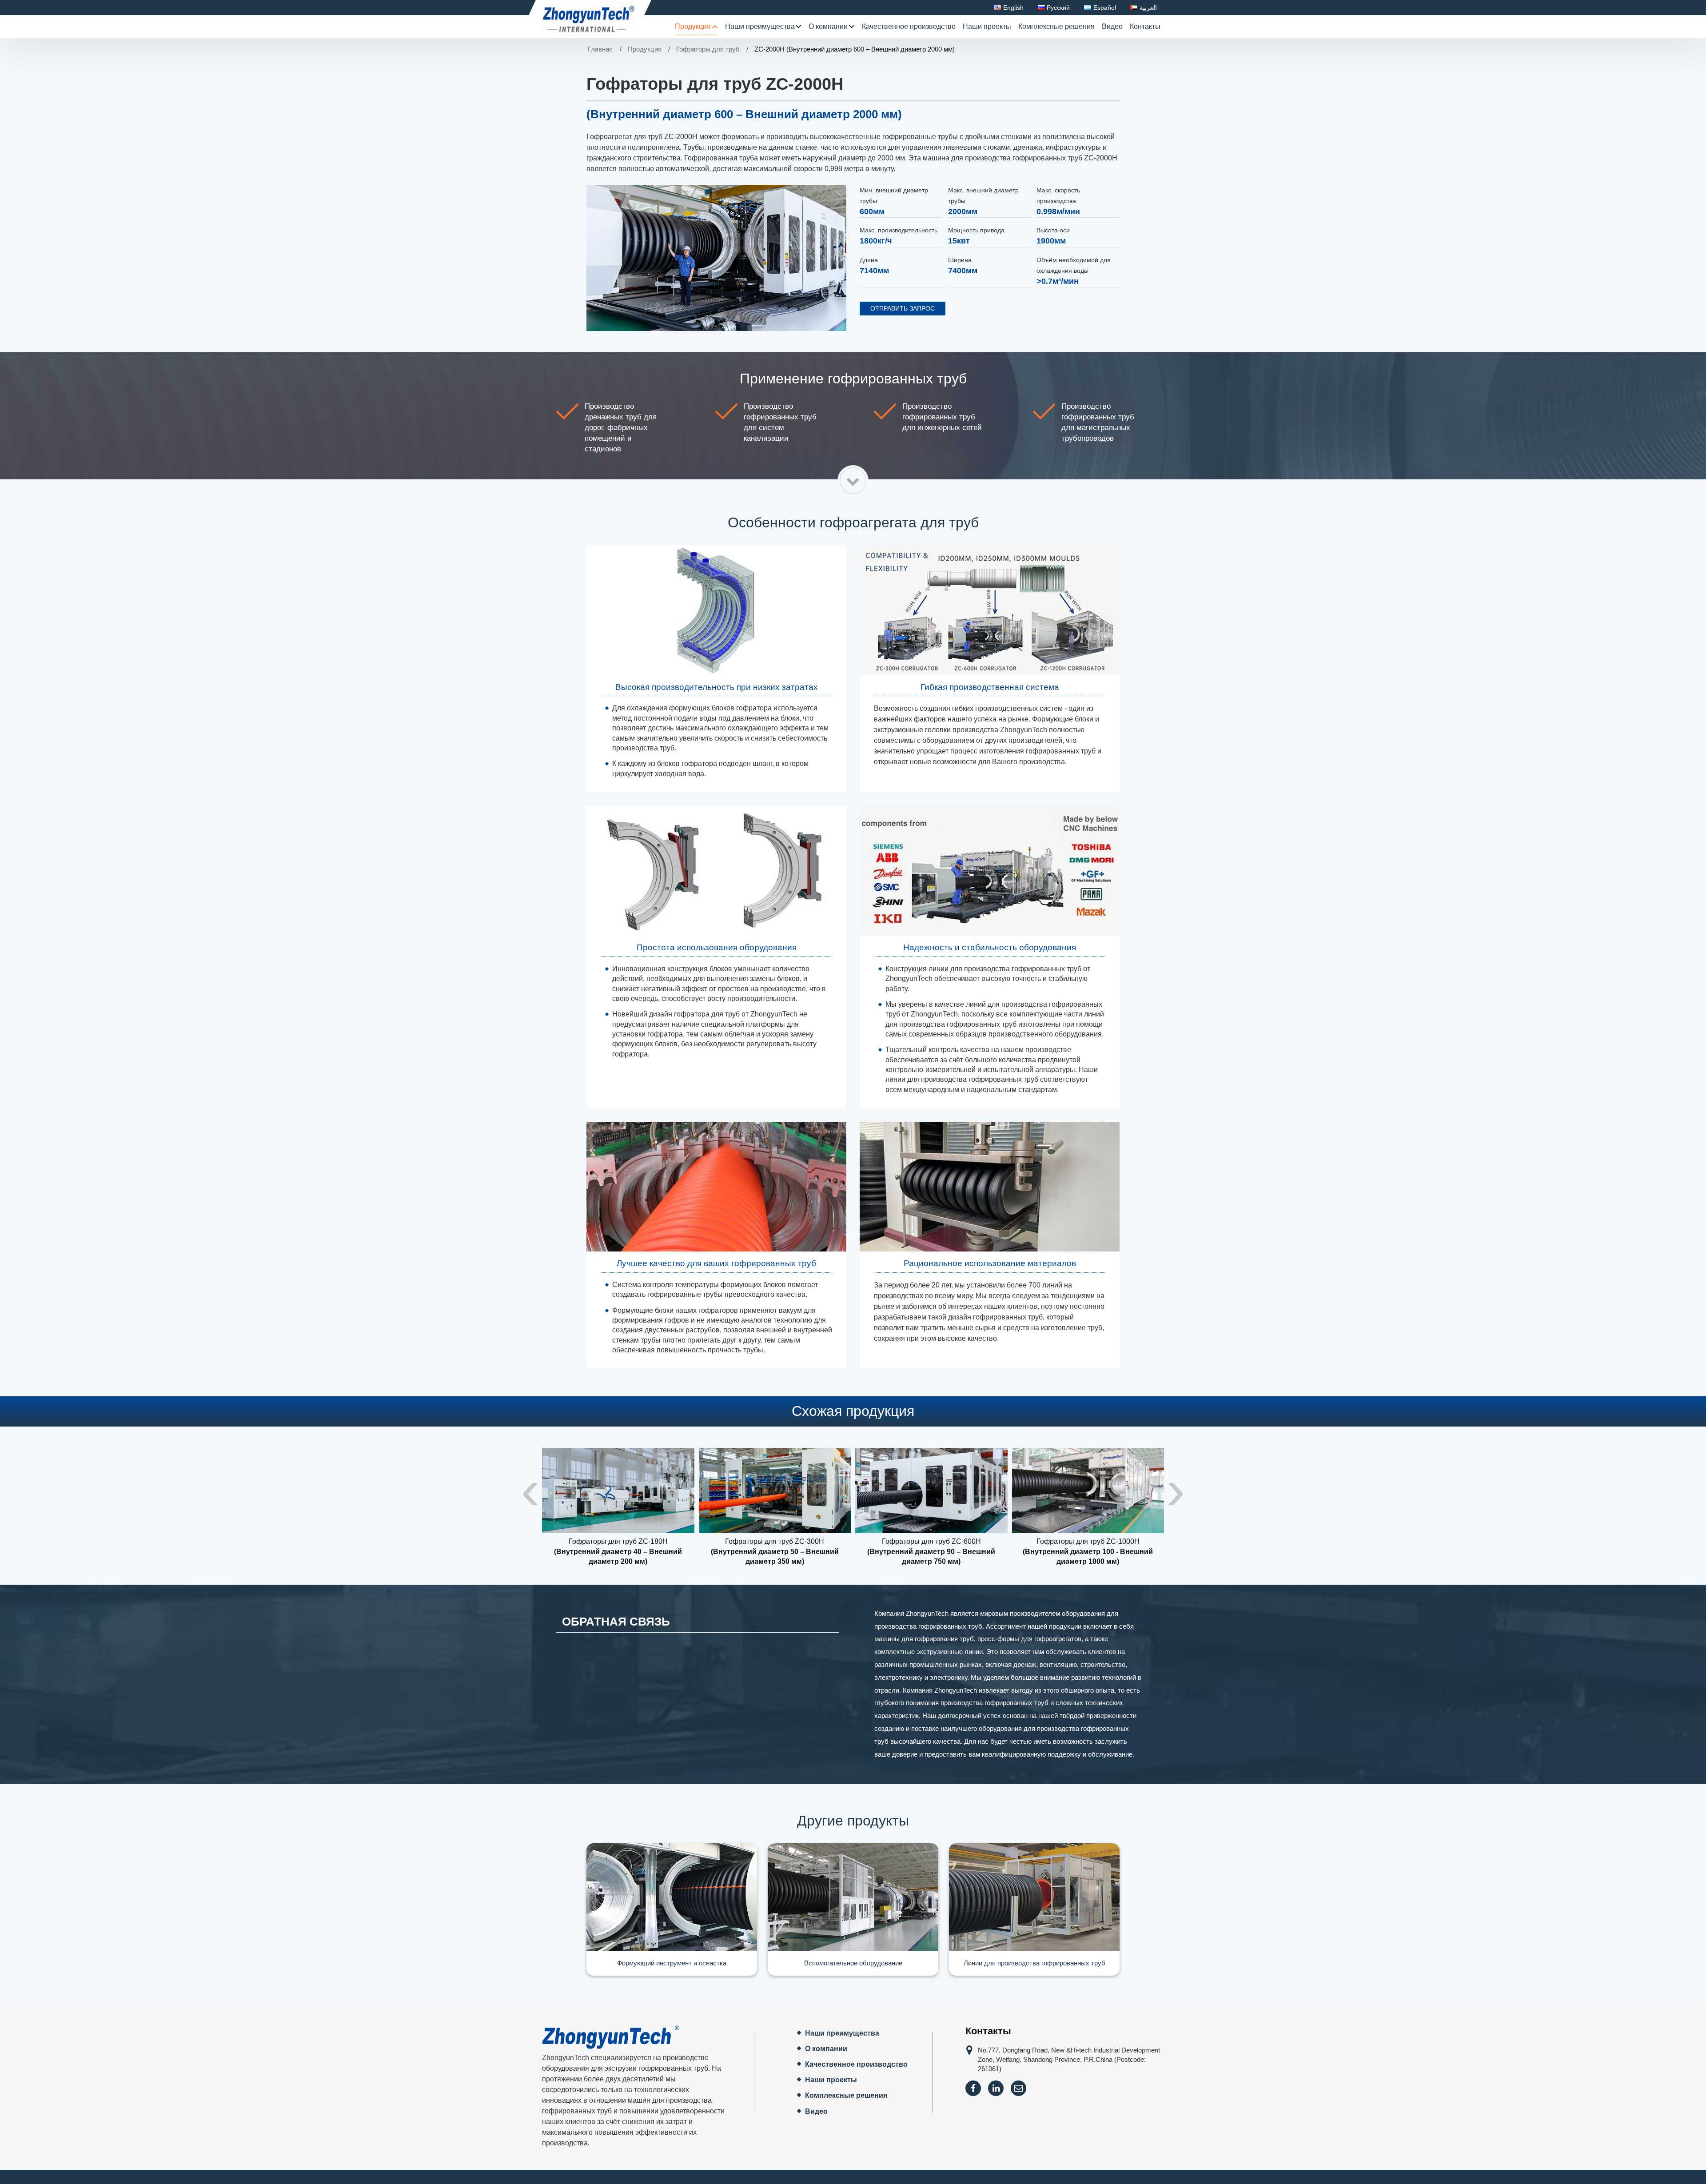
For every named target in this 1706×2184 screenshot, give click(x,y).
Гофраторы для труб (708, 49)
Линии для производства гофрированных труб (1034, 1963)
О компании (826, 2049)
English (1013, 8)
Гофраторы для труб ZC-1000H (1088, 1551)
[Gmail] (1018, 2088)
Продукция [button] (693, 26)
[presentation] (530, 1490)
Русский (1058, 8)
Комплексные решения (1056, 26)
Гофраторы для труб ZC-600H (931, 1551)
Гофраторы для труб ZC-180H (618, 1551)
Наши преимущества (842, 2033)
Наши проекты (987, 26)
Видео (1112, 26)
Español (1105, 8)
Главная (600, 49)
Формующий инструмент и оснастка (672, 1963)
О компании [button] (828, 26)
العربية (1148, 8)
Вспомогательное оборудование (853, 1963)
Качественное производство (909, 26)
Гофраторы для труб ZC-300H (775, 1551)
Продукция (645, 49)
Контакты (1145, 26)
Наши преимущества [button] (760, 26)
